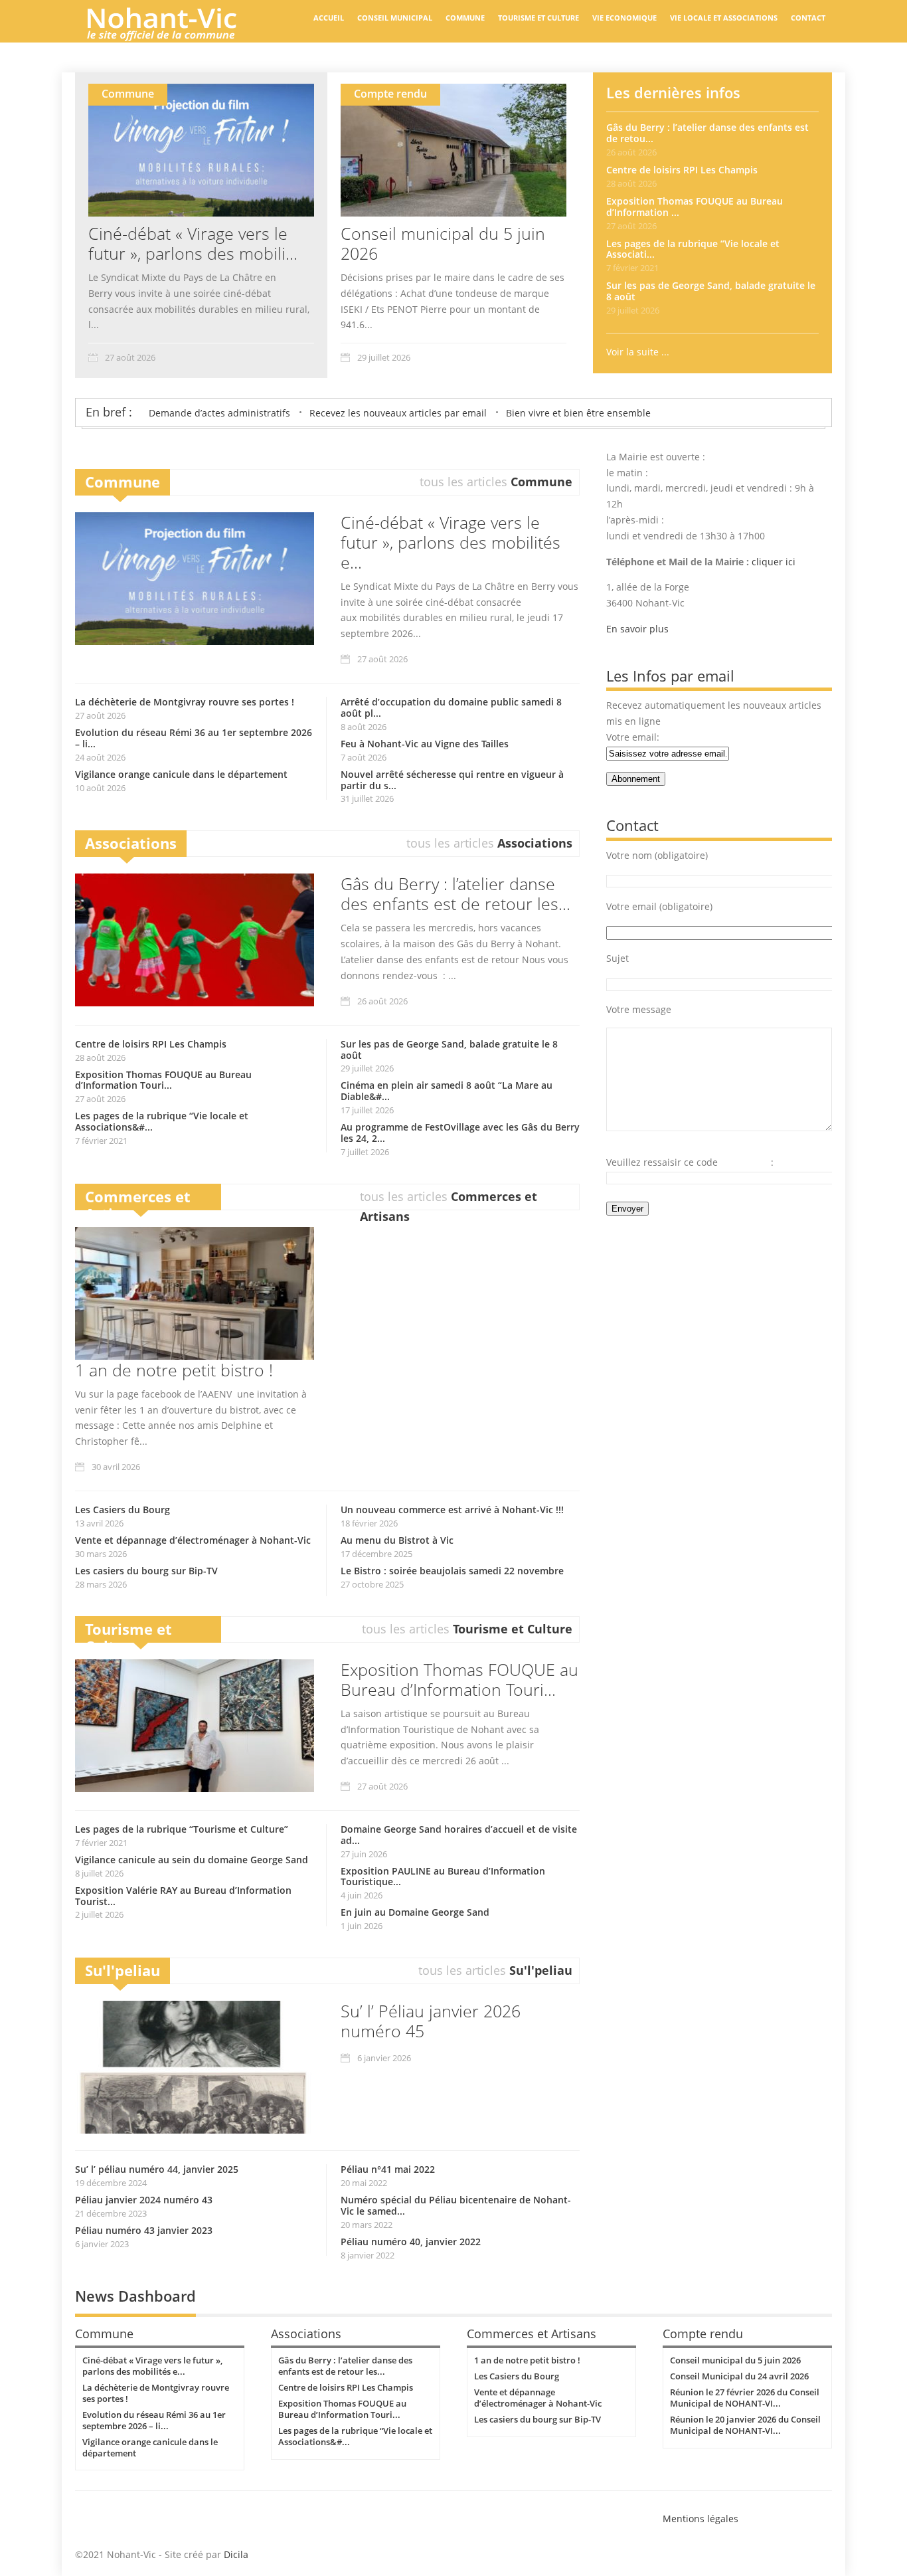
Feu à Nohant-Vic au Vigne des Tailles (425, 744)
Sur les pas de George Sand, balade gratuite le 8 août (711, 291)
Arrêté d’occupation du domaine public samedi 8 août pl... (451, 707)
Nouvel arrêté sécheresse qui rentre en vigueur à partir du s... (452, 780)
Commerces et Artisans (138, 1205)
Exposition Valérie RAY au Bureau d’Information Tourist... (183, 1896)
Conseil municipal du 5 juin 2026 (443, 243)
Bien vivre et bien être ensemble (578, 413)
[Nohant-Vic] (175, 36)
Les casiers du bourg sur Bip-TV (146, 1571)
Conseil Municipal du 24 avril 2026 (739, 2376)
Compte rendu (390, 94)
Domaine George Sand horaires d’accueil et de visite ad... (459, 1835)
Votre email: (633, 737)
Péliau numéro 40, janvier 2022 (411, 2242)
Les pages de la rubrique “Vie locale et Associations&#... (162, 1121)
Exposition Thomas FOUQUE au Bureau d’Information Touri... (163, 1080)
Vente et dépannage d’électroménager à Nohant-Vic (193, 1540)
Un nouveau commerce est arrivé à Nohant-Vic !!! (452, 1510)
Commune (465, 18)
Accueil (329, 18)
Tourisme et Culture (538, 18)
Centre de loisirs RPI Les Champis (682, 170)
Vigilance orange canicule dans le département (181, 774)
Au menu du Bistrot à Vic (397, 1540)
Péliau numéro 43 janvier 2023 (144, 2230)
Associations (131, 843)
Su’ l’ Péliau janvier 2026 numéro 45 (431, 2021)
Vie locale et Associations (724, 18)
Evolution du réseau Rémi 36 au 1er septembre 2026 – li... (194, 738)
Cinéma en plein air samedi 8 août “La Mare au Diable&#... (447, 1091)
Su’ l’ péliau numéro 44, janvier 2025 (157, 2169)
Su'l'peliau (123, 1970)
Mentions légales (701, 2519)
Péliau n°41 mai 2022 (388, 2169)
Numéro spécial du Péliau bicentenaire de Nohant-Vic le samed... (456, 2205)
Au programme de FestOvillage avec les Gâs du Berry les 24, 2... (460, 1133)
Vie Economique (624, 18)
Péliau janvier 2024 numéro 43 (144, 2200)
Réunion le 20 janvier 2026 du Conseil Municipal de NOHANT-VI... (745, 2425)
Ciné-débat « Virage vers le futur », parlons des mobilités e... (451, 542)
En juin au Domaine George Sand (415, 1912)
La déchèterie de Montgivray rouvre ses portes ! (185, 702)
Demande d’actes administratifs (219, 413)
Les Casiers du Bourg (123, 1510)
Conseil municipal (395, 18)
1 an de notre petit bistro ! (174, 1370)
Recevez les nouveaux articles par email (398, 413)
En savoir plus (637, 629)
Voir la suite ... (638, 352)
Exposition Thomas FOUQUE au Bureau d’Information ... (695, 207)
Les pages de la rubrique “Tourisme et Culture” (182, 1829)
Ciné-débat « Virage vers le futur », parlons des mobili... (193, 243)
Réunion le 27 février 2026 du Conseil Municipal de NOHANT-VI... (745, 2398)
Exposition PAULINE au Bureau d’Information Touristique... (443, 1877)
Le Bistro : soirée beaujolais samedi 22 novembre (452, 1571)
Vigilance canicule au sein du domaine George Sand (192, 1860)
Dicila (236, 2554)
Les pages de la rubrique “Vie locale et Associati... (693, 249)
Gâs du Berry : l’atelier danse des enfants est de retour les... (455, 893)
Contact (808, 18)
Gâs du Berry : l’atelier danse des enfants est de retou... (707, 133)
